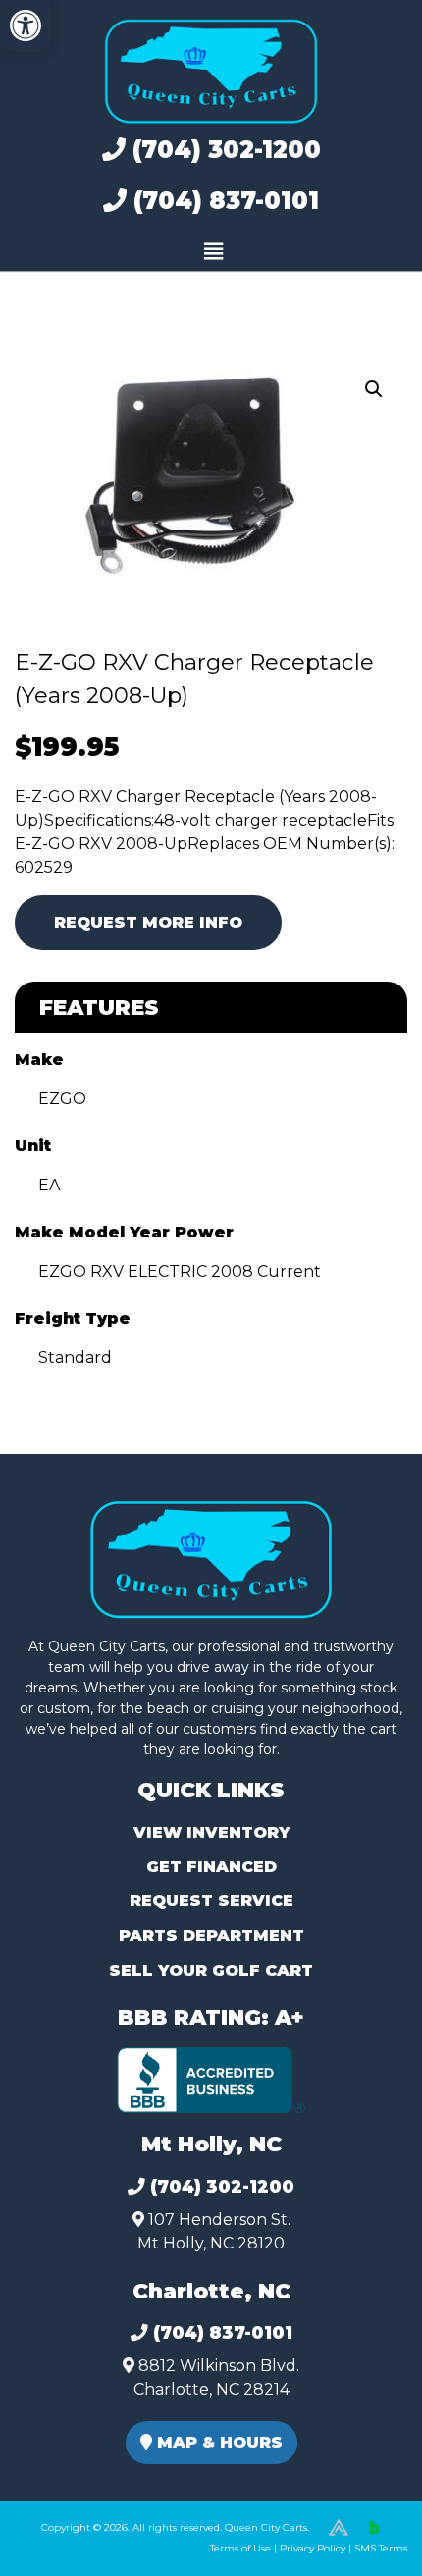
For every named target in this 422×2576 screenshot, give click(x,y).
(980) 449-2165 (68, 2538)
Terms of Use (240, 2548)
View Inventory (211, 1832)
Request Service (211, 1901)
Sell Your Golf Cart (211, 1970)
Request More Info (148, 922)
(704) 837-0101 (223, 201)
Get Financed (211, 1867)
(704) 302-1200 (223, 150)
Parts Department (211, 1935)
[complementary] (363, 2517)
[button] (26, 25)
